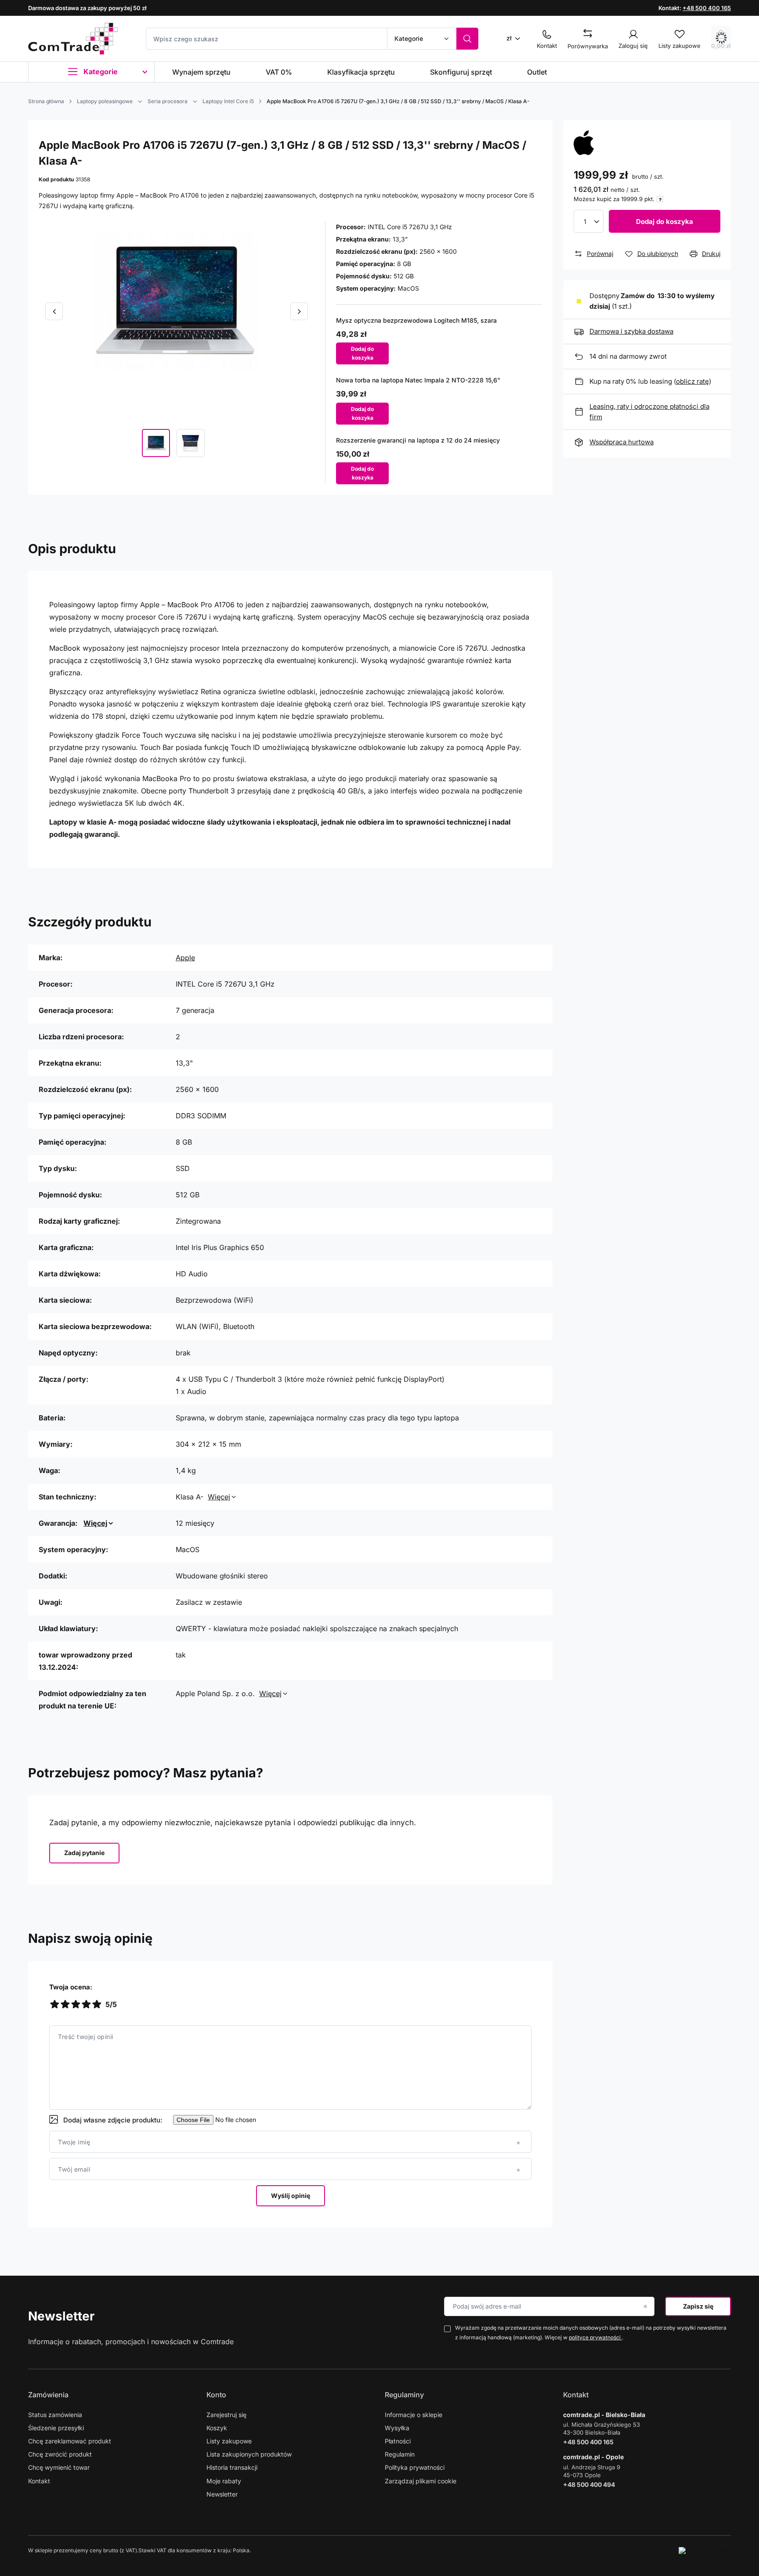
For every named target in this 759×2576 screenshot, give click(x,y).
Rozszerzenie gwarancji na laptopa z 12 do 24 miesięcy (418, 440)
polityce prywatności (595, 2337)
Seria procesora (168, 101)
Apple (185, 958)
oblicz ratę (692, 381)
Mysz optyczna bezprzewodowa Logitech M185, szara (416, 320)
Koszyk (217, 2428)
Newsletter (61, 2316)
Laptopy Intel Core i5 (228, 101)
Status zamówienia (55, 2415)
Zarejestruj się (226, 2415)
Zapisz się (698, 2306)
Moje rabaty (224, 2481)
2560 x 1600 (438, 251)
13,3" (400, 239)
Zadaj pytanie (84, 1853)
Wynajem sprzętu (201, 72)
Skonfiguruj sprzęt (461, 72)
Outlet (537, 72)
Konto (216, 2395)
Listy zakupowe (229, 2441)
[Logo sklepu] (73, 39)
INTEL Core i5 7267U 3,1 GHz (410, 227)
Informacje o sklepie (414, 2415)
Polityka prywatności (415, 2467)
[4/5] (86, 2005)
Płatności (398, 2441)
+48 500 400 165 (707, 8)
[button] (54, 311)
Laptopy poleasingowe (105, 101)
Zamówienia (48, 2395)
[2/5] (65, 2005)
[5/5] (97, 2005)
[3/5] (76, 2005)
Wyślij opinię (291, 2196)
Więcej (219, 1497)
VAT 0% (279, 72)
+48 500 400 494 (589, 2484)
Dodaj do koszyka (665, 222)
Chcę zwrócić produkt (60, 2454)
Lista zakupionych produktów (249, 2454)
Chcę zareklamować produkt (70, 2441)
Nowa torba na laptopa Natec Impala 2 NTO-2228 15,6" (418, 380)
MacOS (408, 288)
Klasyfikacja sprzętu (361, 72)
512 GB (404, 276)
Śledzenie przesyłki (56, 2428)
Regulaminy (404, 2395)
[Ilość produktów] (589, 221)
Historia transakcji (232, 2467)
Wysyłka (397, 2428)
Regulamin (400, 2454)
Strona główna (46, 101)
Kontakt (39, 2481)
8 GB (404, 264)
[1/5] (54, 2005)
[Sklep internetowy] (705, 2551)
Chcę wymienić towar (59, 2467)
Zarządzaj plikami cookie (421, 2481)
